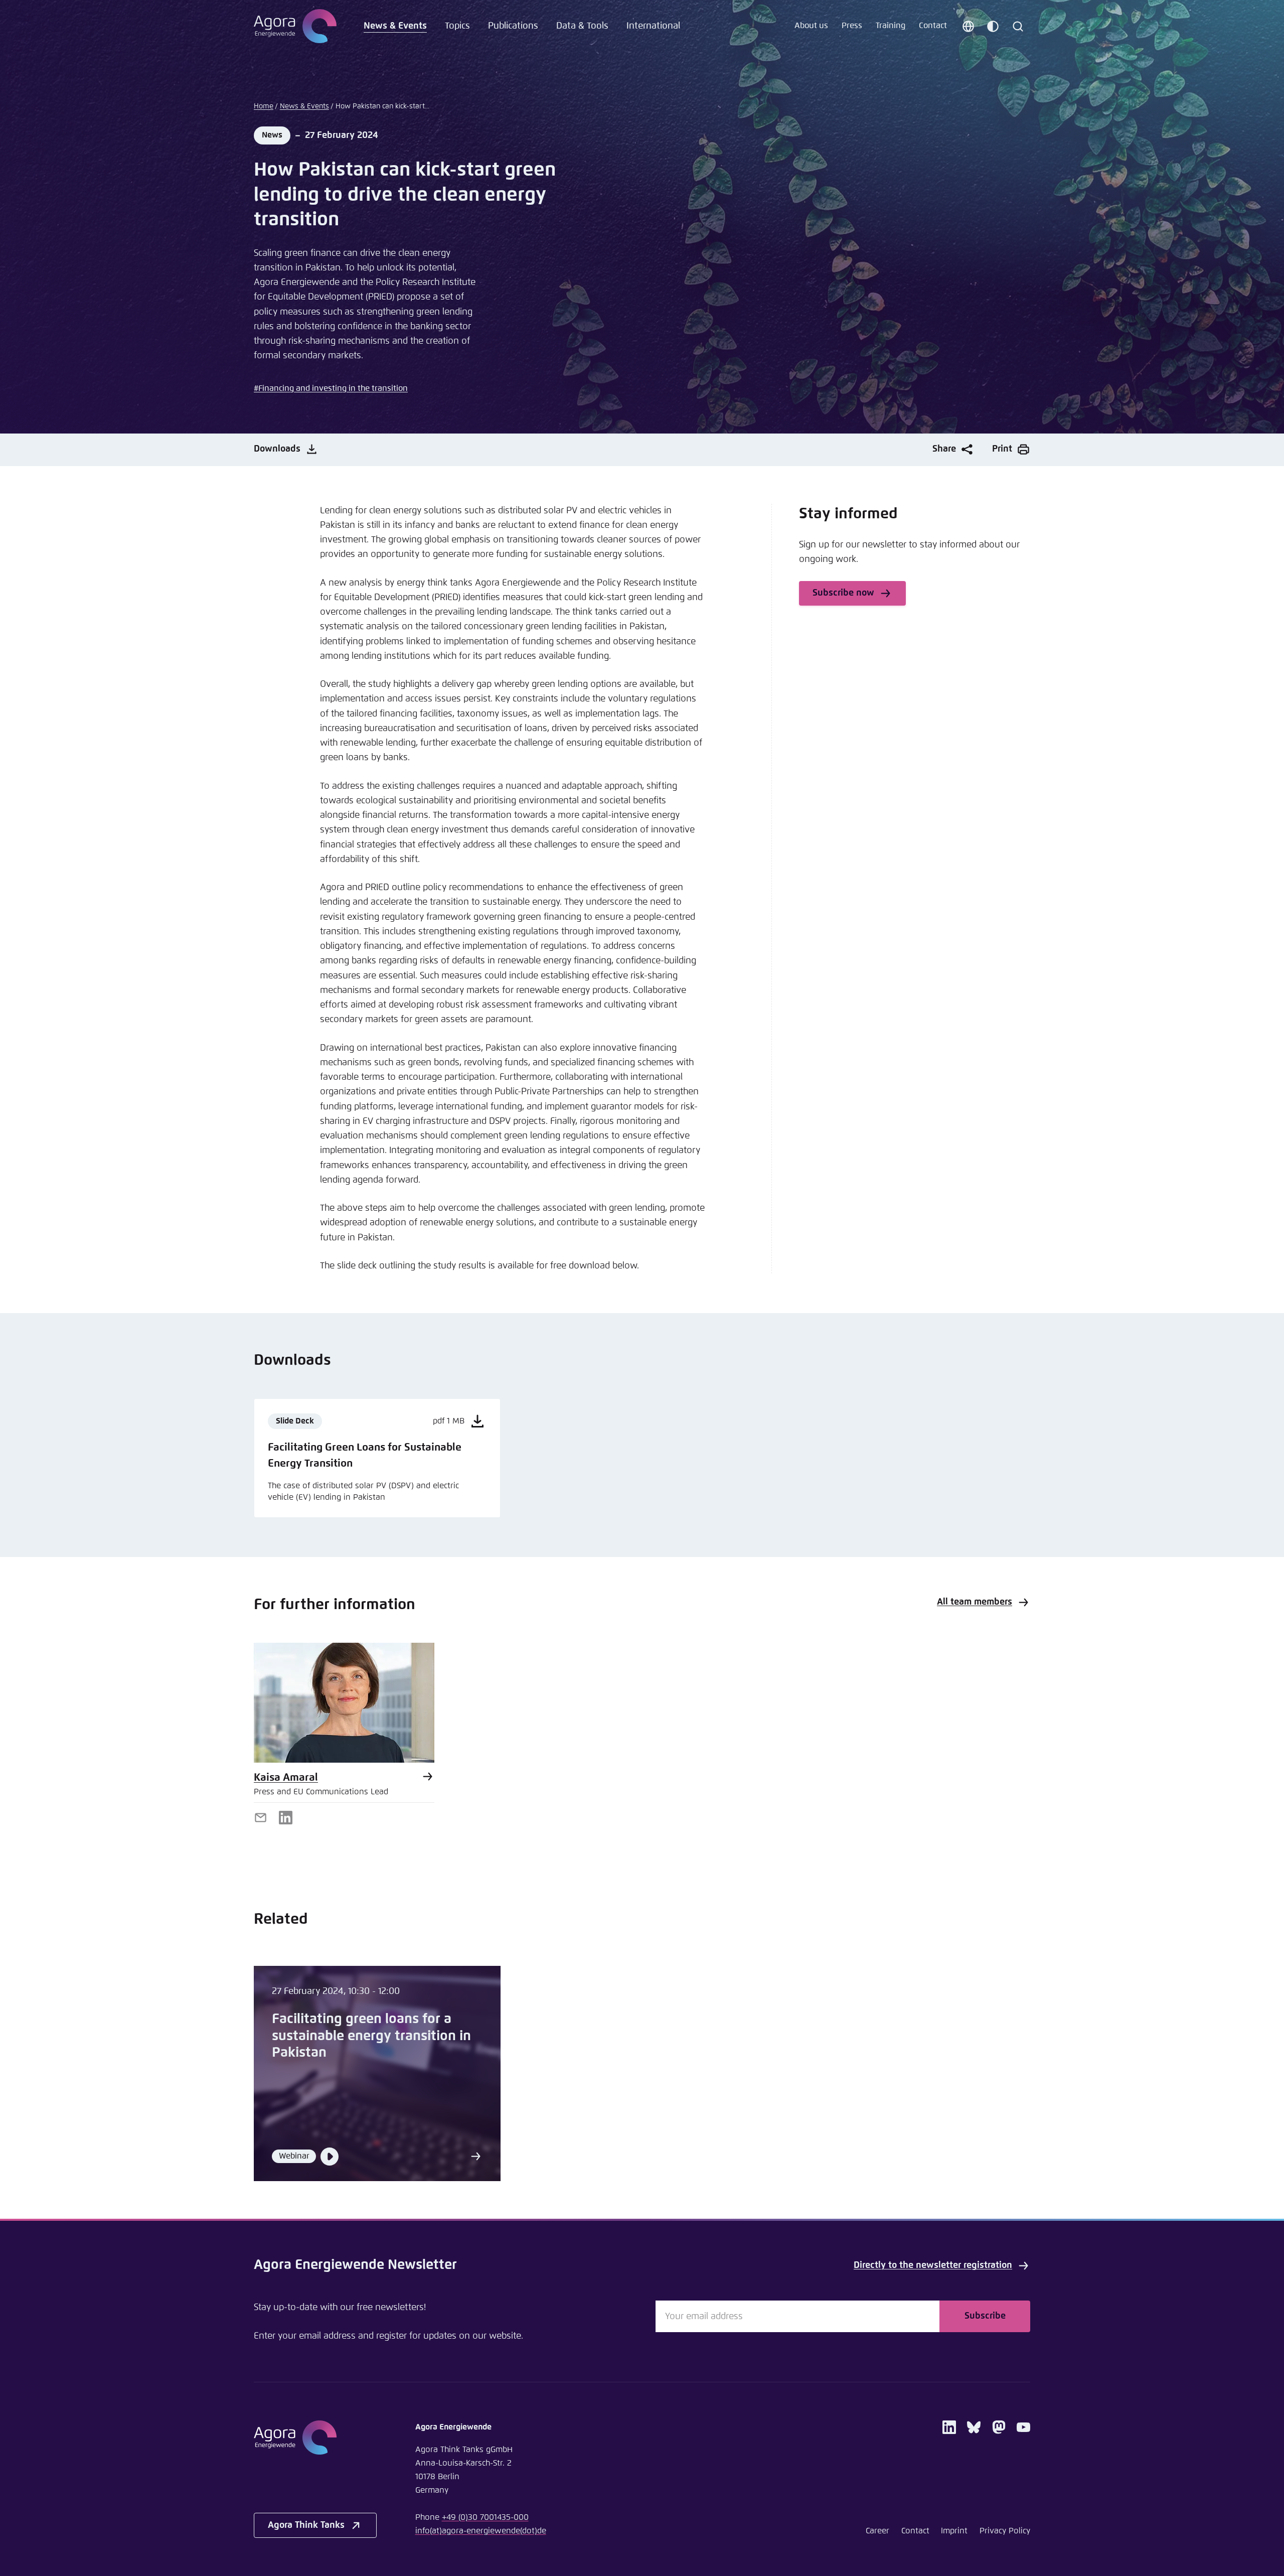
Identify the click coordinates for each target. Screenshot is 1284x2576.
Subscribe (985, 2316)
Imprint (954, 2531)
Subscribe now (843, 593)
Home (264, 106)
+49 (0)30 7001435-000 (485, 2518)
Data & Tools (582, 26)
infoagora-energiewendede (481, 2531)
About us (811, 26)
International (653, 26)
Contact (933, 26)
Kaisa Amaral (286, 1778)
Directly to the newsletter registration (933, 2265)
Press (852, 26)
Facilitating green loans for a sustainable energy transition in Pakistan (371, 2036)
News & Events (395, 26)
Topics (457, 26)
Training (891, 26)
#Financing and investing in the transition (331, 389)
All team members (975, 1602)
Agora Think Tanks (306, 2525)
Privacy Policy (1005, 2531)
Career (877, 2531)
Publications (513, 26)
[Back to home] (315, 2438)
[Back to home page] (295, 26)
